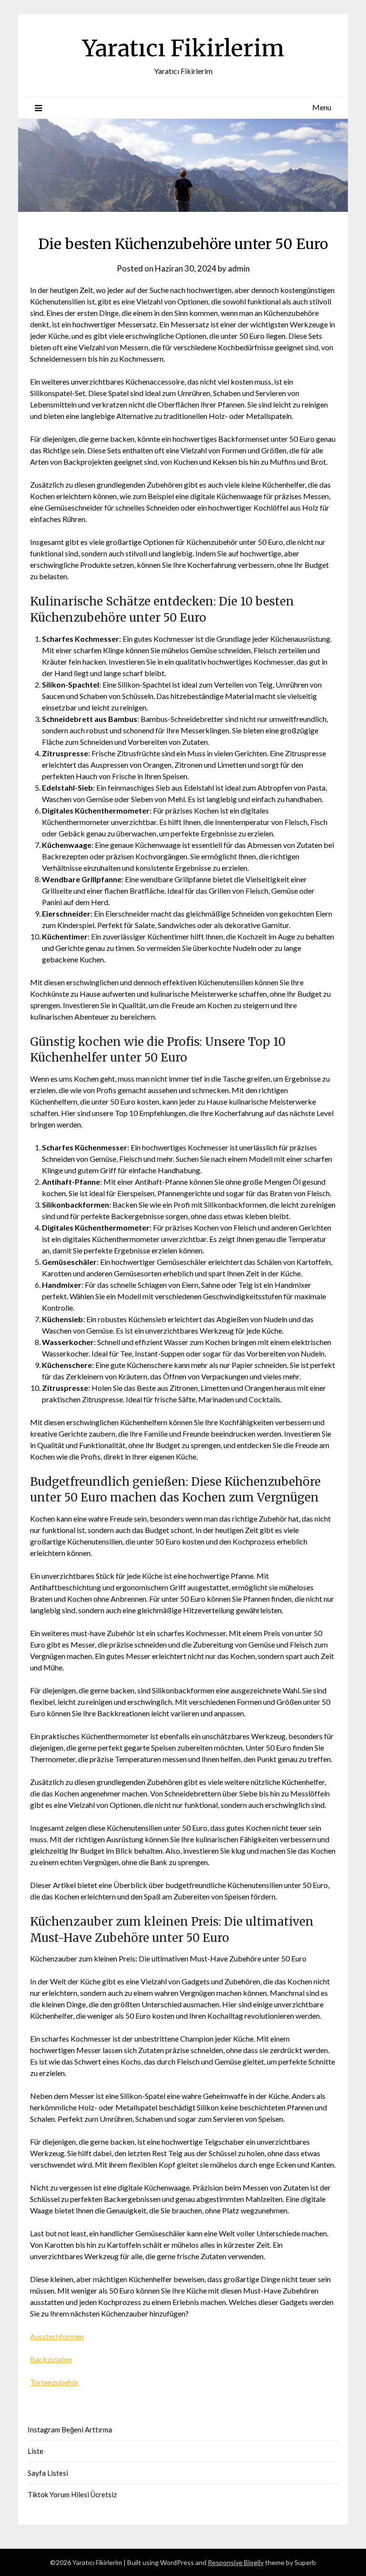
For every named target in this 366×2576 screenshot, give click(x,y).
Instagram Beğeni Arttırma (70, 2430)
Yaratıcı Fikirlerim (183, 48)
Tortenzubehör (55, 2382)
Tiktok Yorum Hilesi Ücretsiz (72, 2494)
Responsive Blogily (236, 2562)
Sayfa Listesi (48, 2473)
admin (239, 268)
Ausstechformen (57, 2336)
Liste (36, 2451)
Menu (322, 107)
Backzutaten (51, 2359)
